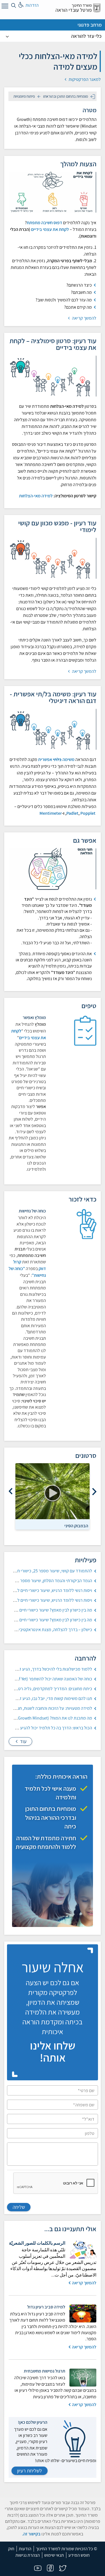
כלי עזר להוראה (86, 36)
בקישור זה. (31, 2534)
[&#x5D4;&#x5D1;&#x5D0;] (11, 1492)
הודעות (25, 2549)
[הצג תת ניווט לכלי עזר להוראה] (7, 36)
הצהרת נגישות (28, 2555)
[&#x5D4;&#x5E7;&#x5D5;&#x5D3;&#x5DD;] (94, 1492)
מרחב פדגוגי (90, 25)
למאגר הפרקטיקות (84, 79)
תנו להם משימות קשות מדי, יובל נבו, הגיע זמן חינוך (49, 1698)
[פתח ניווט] (4, 7)
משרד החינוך (82, 5)
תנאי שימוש (54, 2555)
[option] (53, 1496)
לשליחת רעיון (30, 2471)
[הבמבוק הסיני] (53, 1491)
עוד (23, 1741)
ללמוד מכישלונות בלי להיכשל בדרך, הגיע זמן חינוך (49, 1669)
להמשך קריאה (84, 318)
